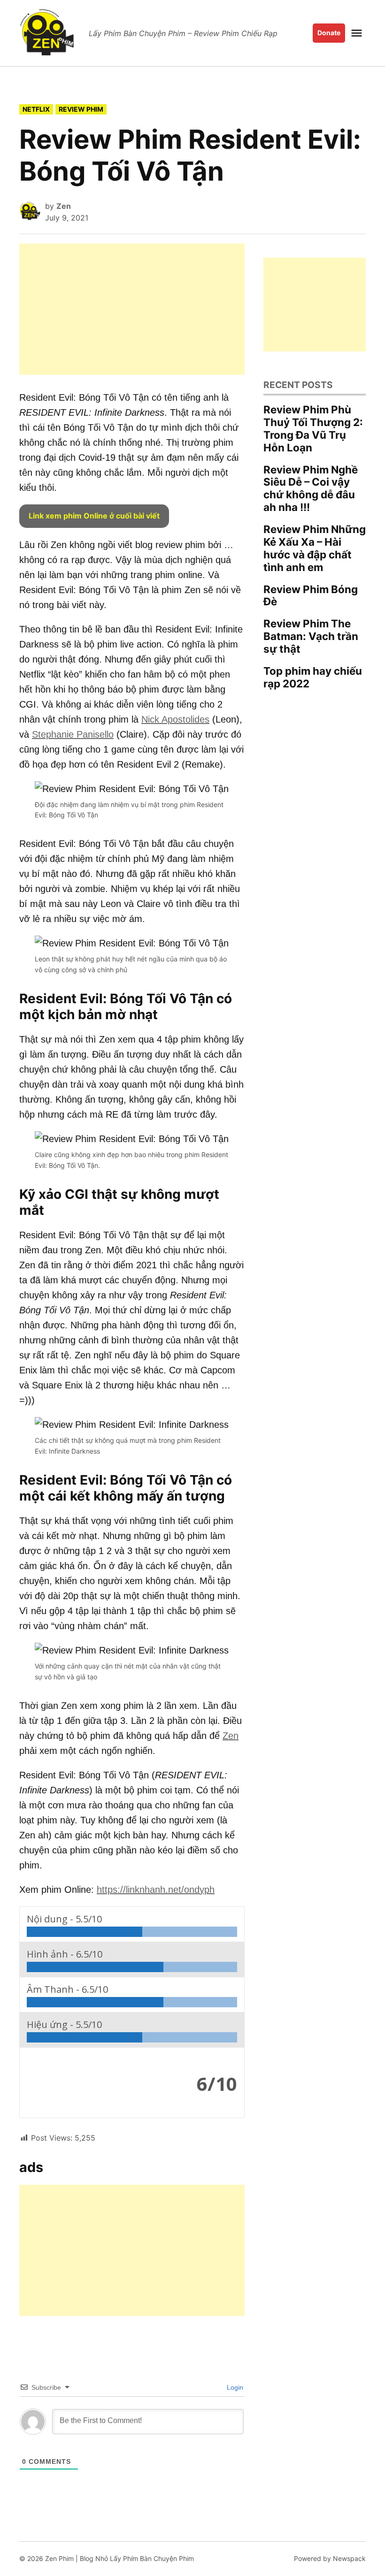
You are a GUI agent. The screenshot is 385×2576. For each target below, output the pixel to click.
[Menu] (358, 33)
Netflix (36, 109)
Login (234, 2387)
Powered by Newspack (330, 2558)
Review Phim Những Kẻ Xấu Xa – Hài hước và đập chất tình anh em (315, 548)
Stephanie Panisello (73, 734)
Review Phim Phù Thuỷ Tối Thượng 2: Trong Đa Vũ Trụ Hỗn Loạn (313, 428)
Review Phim (81, 109)
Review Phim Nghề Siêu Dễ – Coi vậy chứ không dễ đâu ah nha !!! (311, 488)
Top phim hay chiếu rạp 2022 (313, 677)
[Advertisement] (132, 309)
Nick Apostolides (175, 719)
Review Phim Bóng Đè (311, 595)
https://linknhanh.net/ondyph (156, 1890)
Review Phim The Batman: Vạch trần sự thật (311, 636)
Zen (64, 206)
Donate (329, 33)
